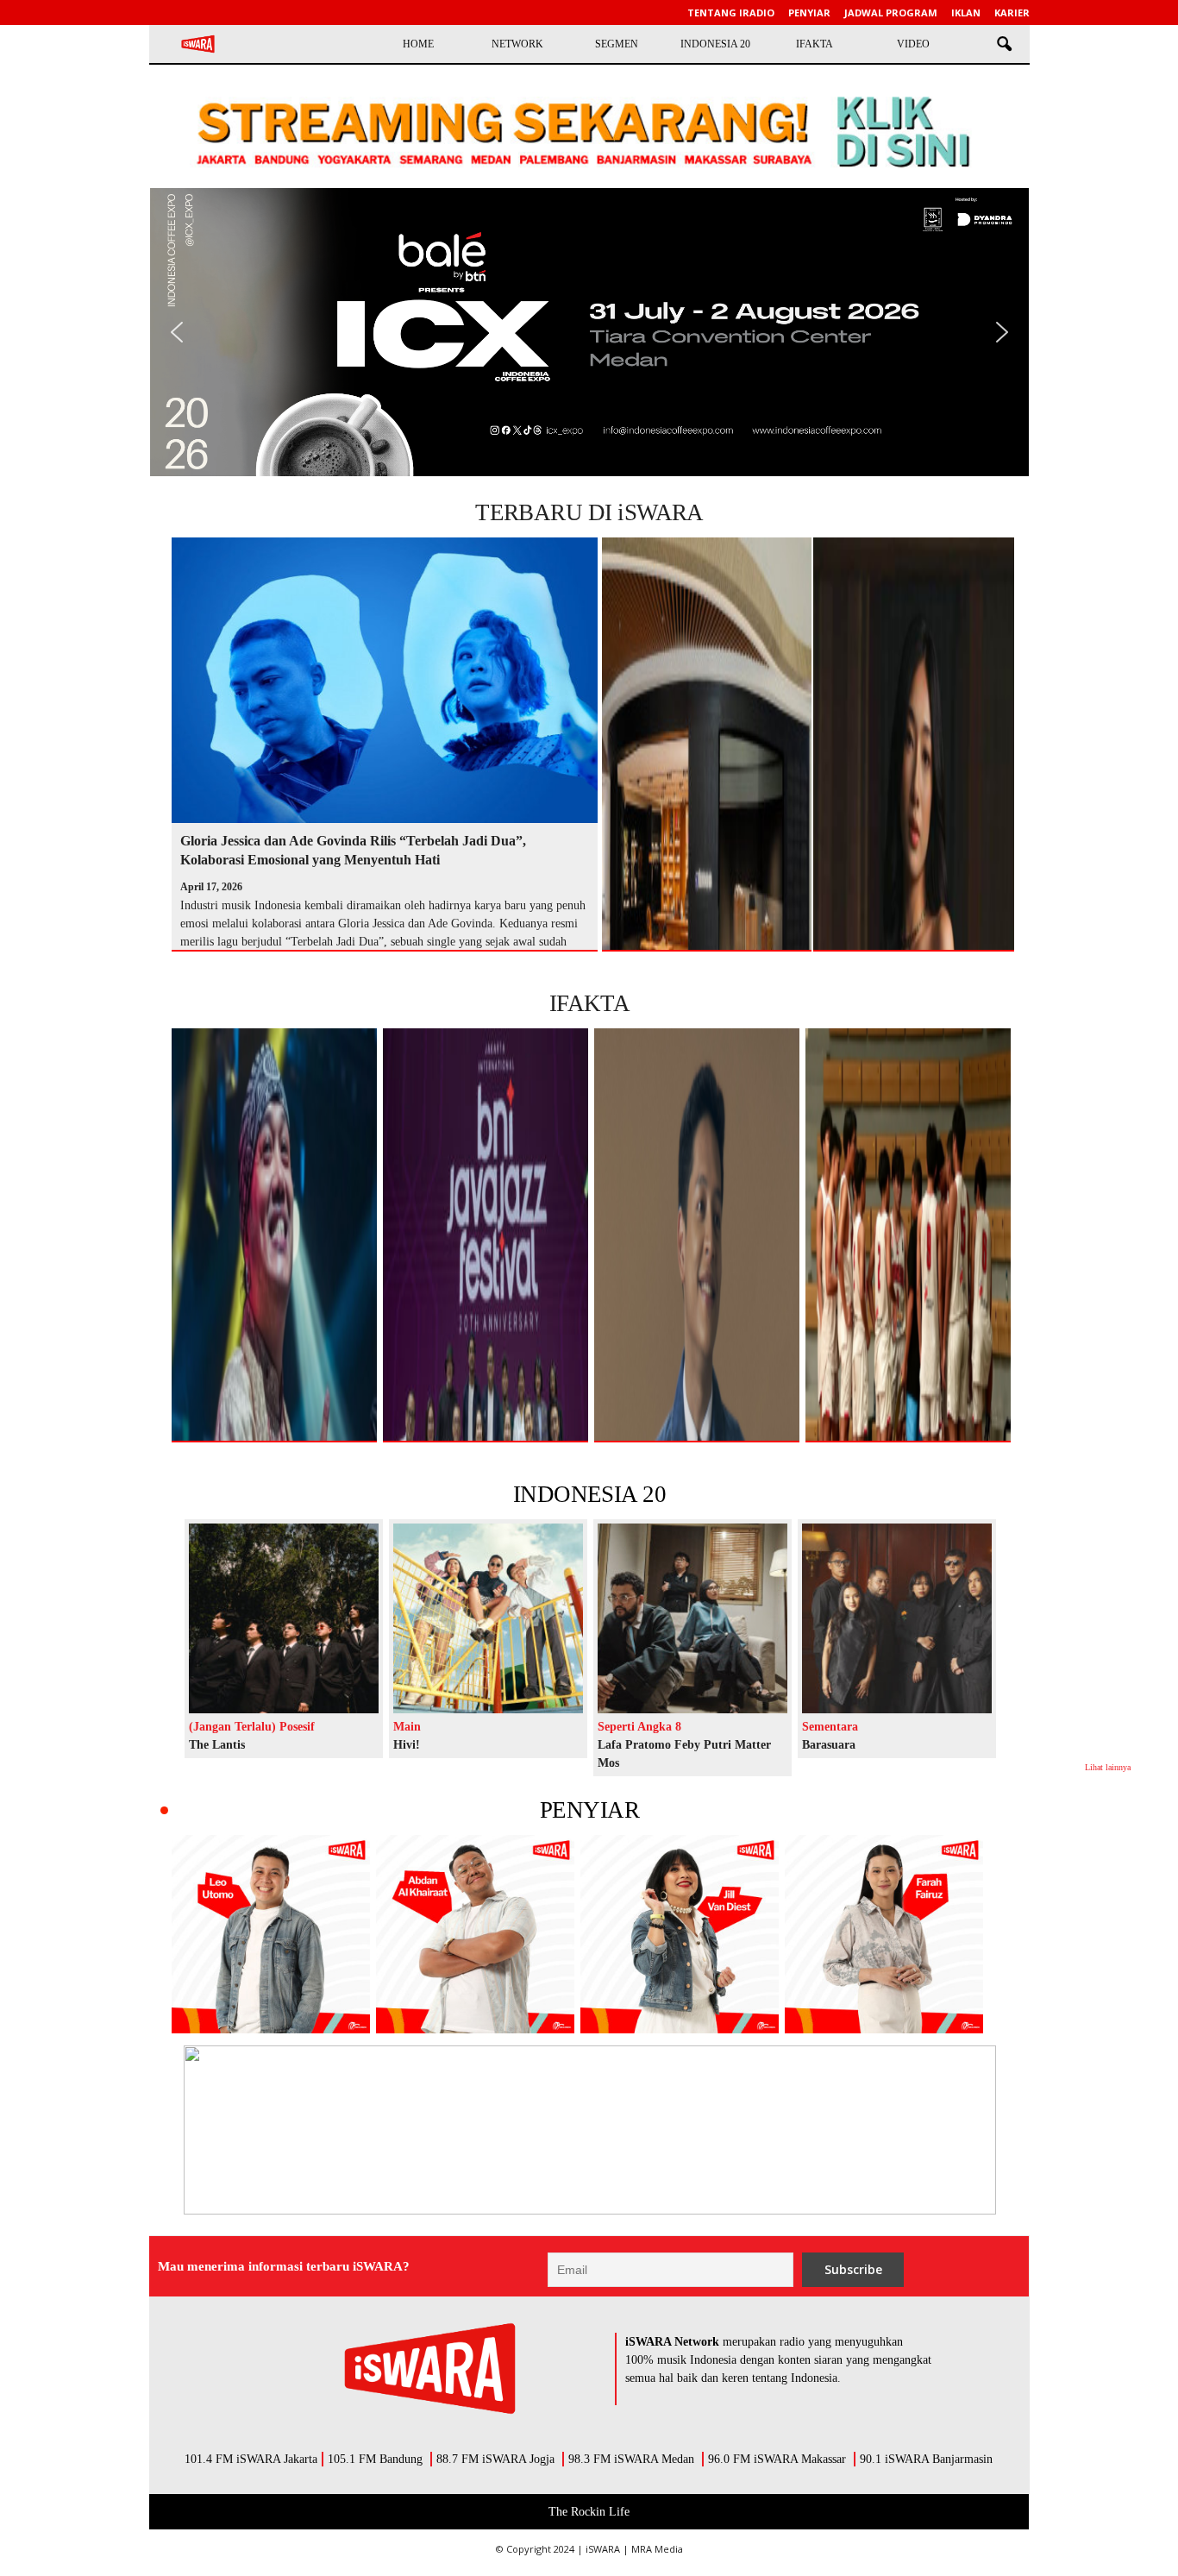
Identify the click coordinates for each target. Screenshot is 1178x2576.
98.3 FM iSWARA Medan (631, 2459)
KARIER (1012, 13)
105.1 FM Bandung (375, 2459)
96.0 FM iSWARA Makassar (777, 2459)
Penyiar (809, 13)
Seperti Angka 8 (639, 1727)
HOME (418, 44)
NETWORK (517, 44)
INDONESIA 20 (715, 44)
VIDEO (913, 44)
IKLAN (966, 13)
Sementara (830, 1727)
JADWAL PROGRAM (891, 13)
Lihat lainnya (1108, 1767)
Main (407, 1727)
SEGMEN (617, 44)
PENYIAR (589, 1810)
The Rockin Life (589, 2512)
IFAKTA (815, 44)
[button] (1004, 45)
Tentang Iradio (731, 13)
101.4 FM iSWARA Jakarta (251, 2459)
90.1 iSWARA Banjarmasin (926, 2459)
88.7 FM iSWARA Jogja (495, 2459)
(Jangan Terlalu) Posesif (252, 1727)
